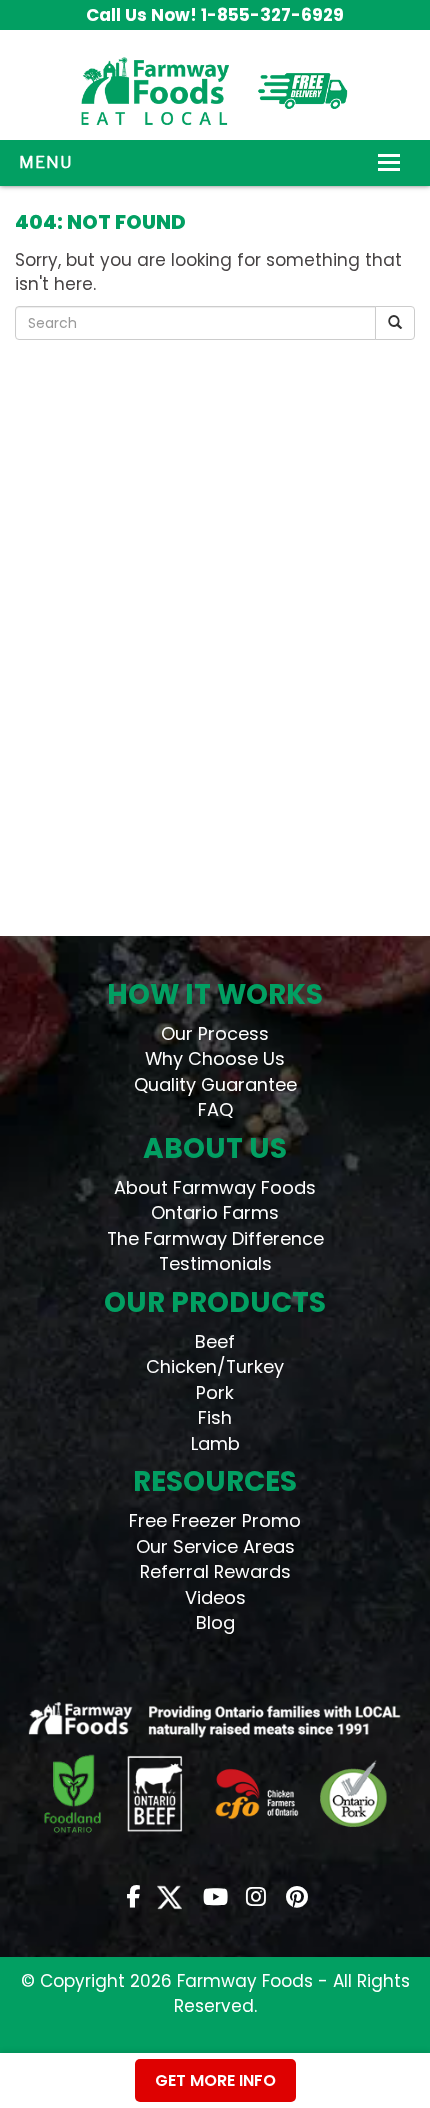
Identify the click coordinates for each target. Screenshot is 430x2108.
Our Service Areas (215, 1546)
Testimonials (215, 1263)
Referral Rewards (215, 1571)
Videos (215, 1597)
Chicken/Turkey (215, 1366)
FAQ (215, 1109)
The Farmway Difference (215, 1238)
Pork (215, 1392)
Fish (215, 1417)
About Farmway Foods (215, 1187)
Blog (215, 1622)
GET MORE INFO (215, 2080)
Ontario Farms (215, 1212)
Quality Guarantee (215, 1084)
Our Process (215, 1033)
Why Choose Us (215, 1058)
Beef (215, 1341)
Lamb (215, 1443)
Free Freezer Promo (215, 1520)
